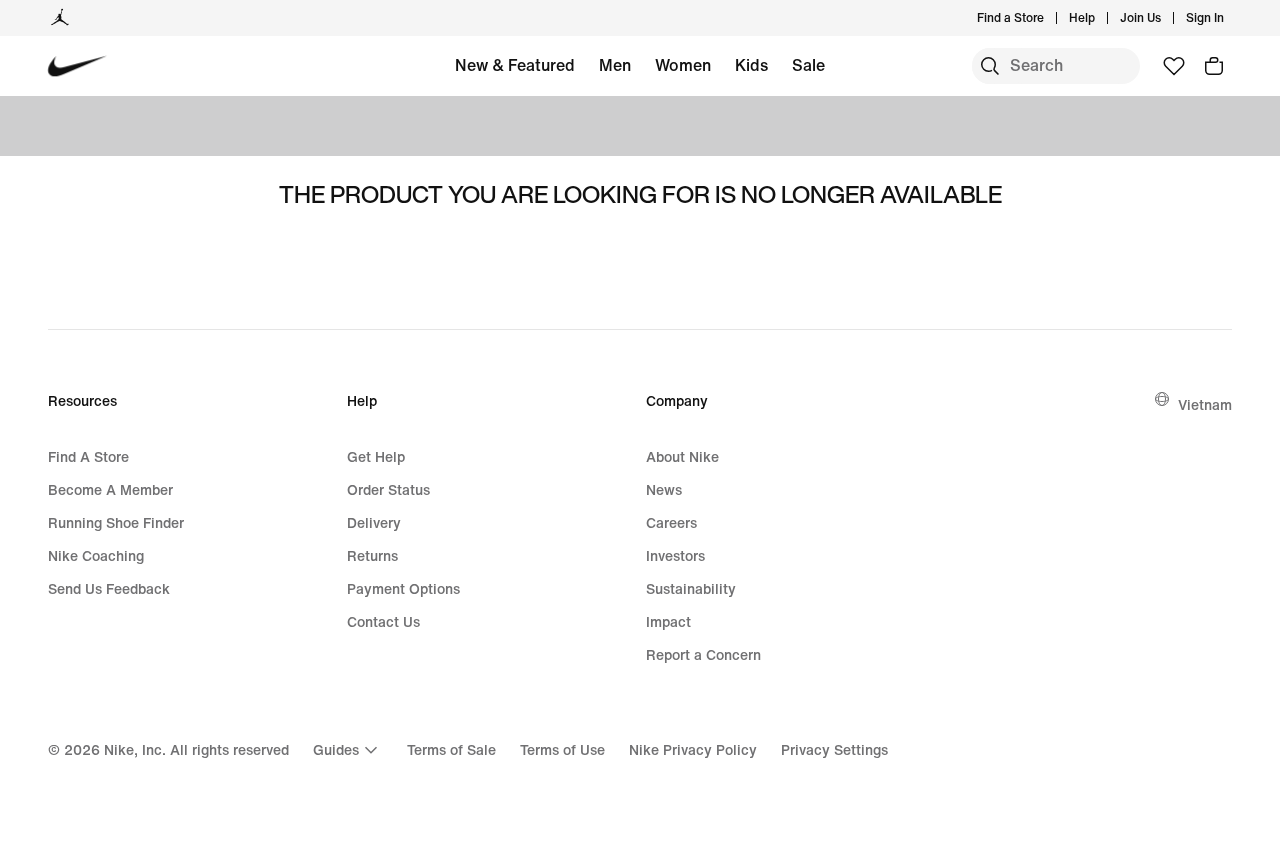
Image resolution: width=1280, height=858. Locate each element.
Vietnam (1205, 404)
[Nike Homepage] (77, 66)
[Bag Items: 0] (1214, 66)
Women (683, 65)
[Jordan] (60, 18)
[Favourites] (1174, 66)
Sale (808, 65)
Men (615, 65)
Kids (751, 65)
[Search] (990, 66)
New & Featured (515, 65)
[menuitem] (1101, 18)
